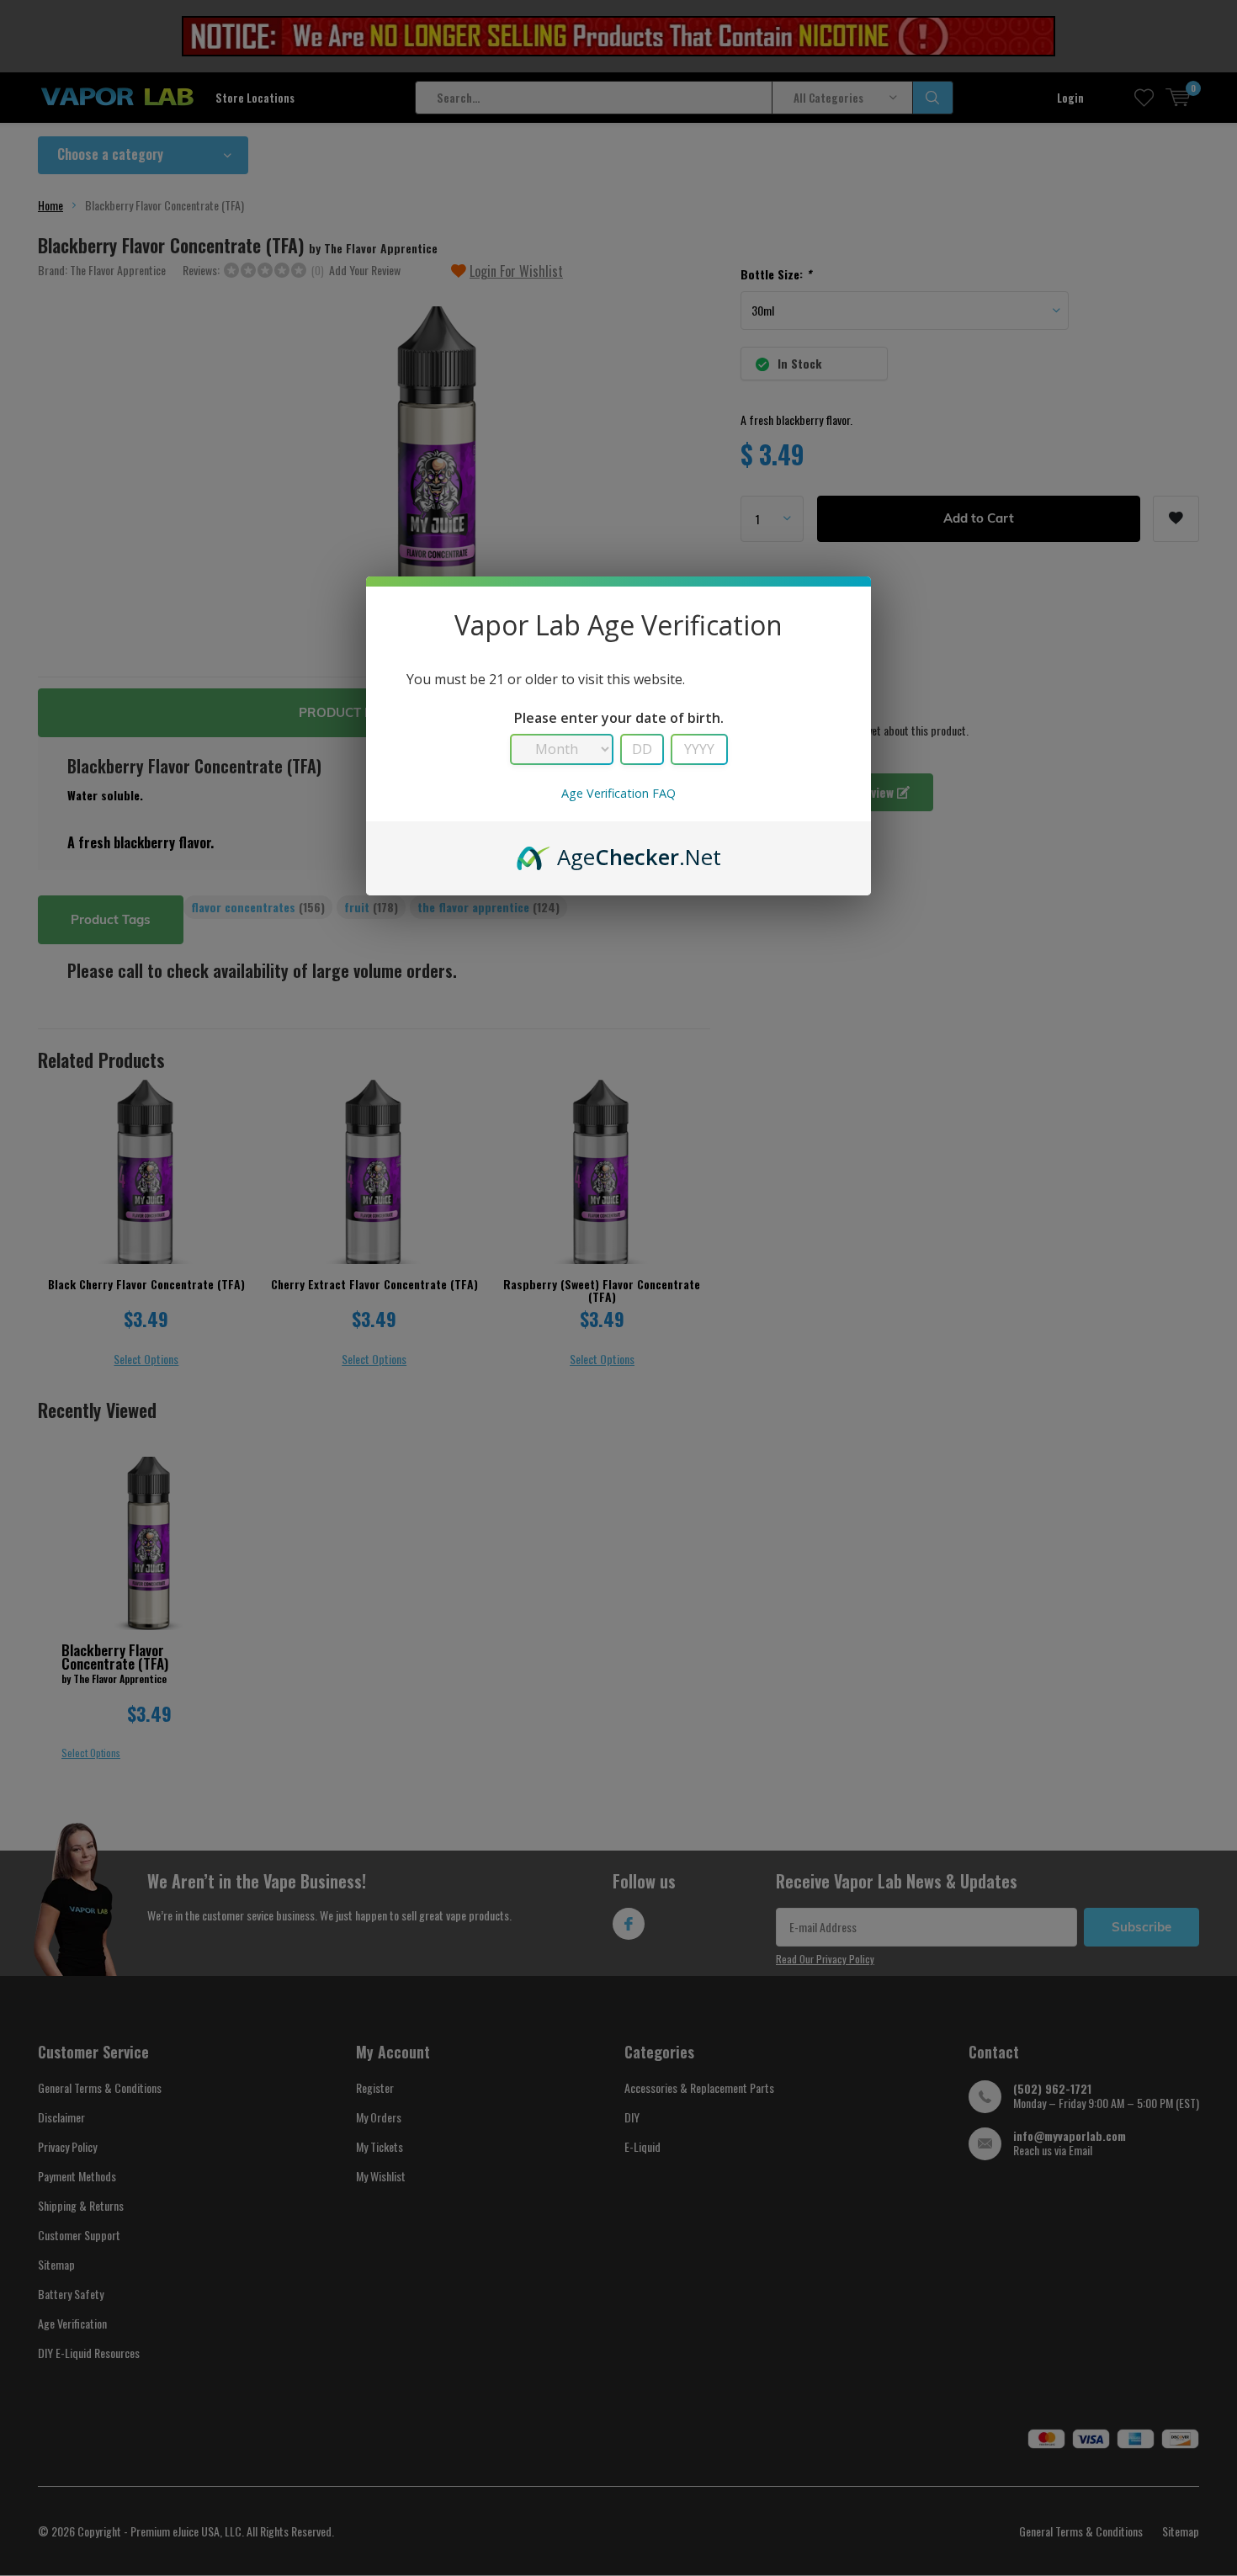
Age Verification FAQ (618, 793)
